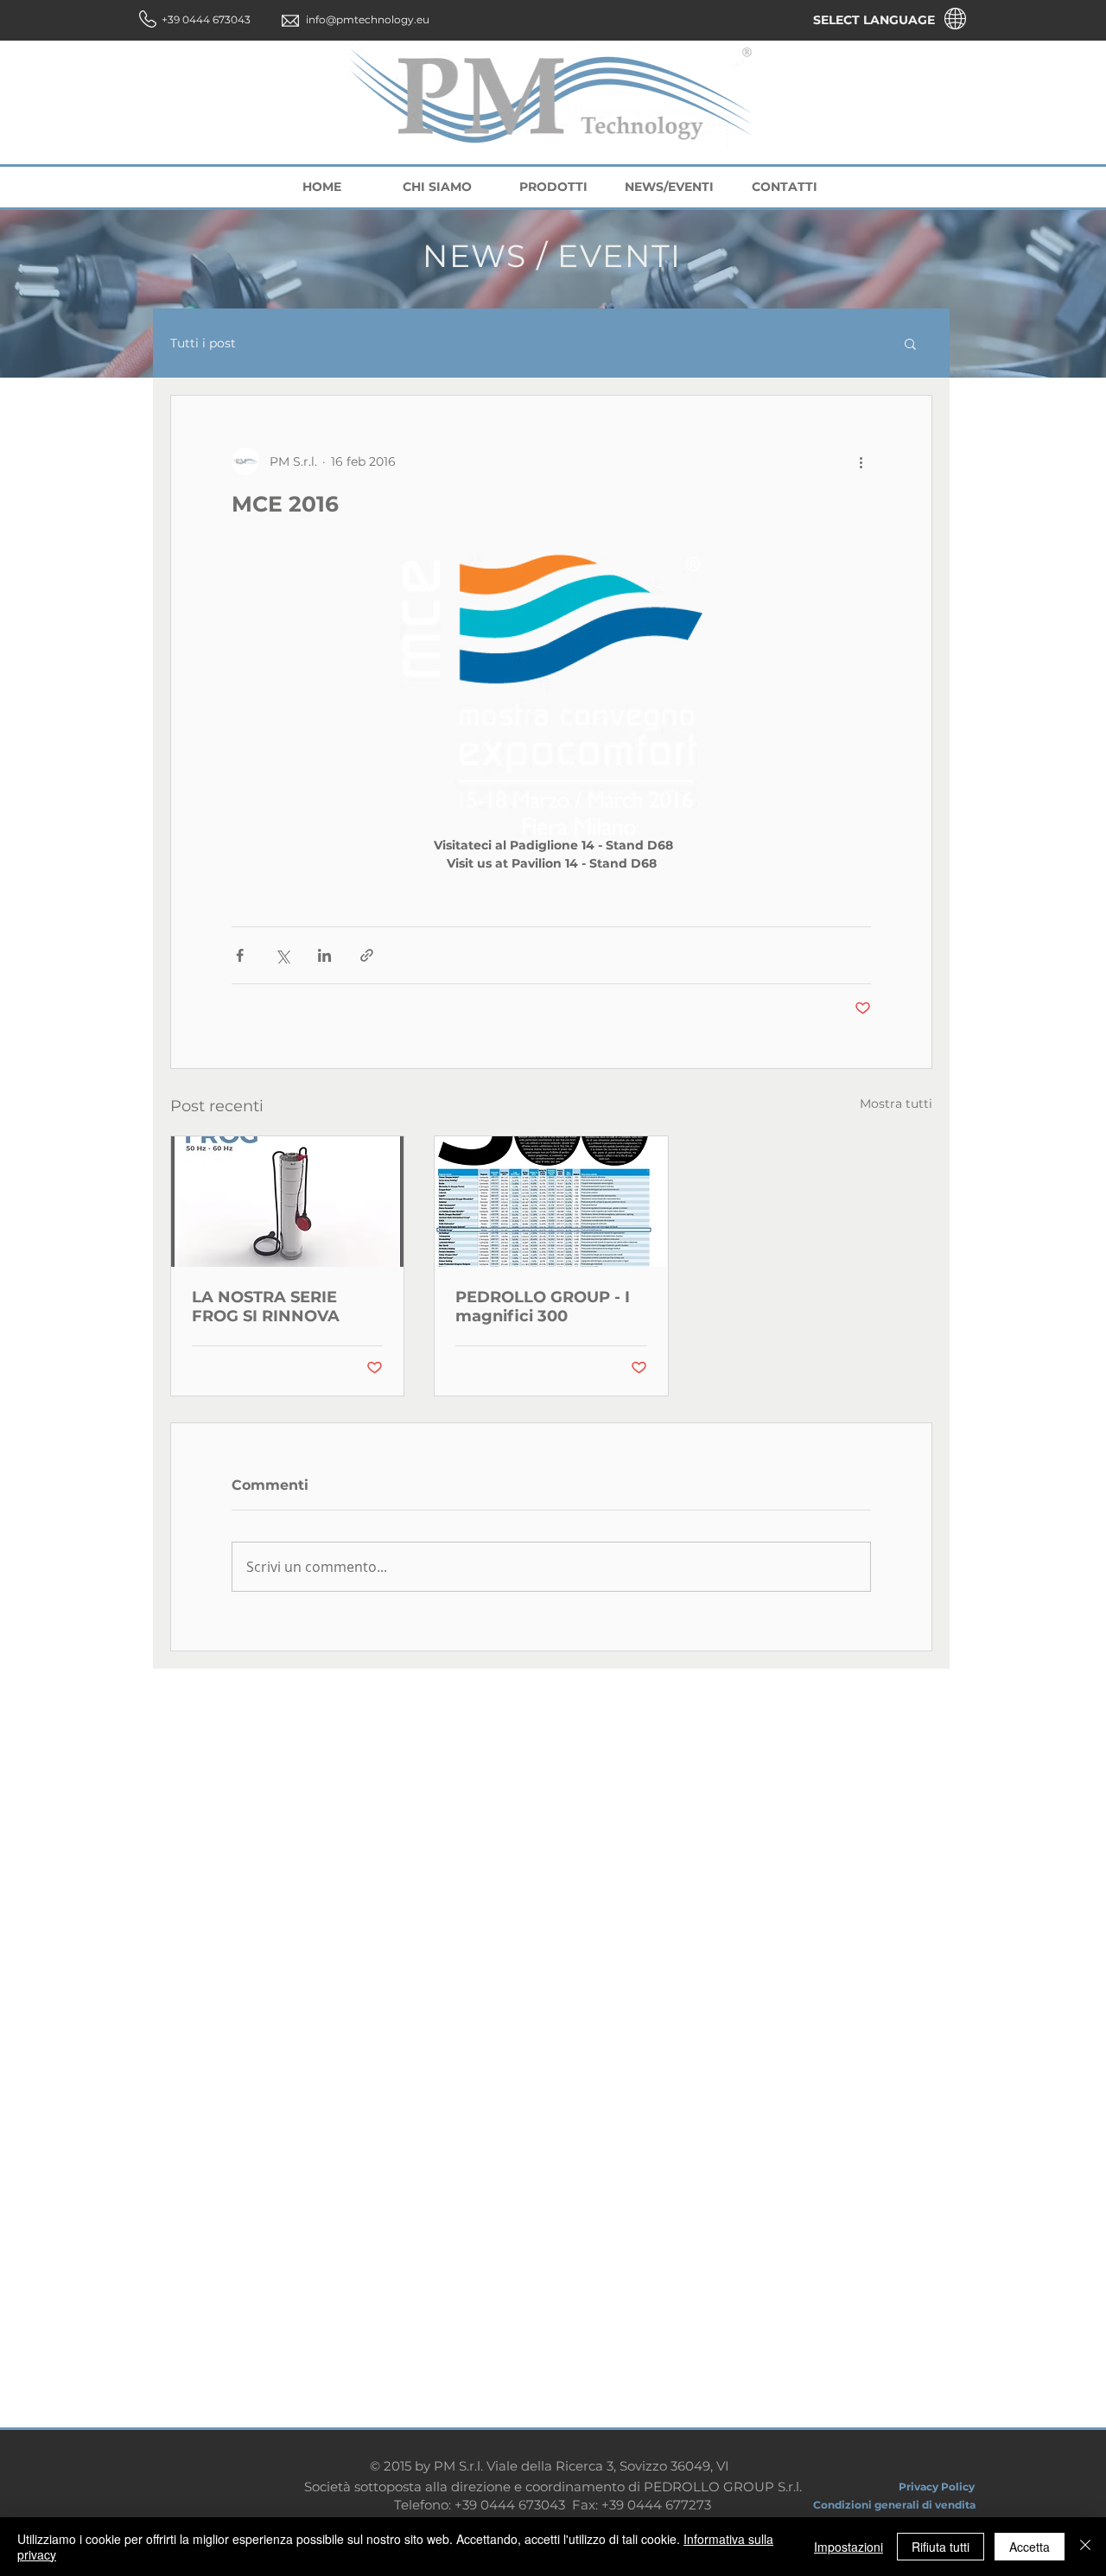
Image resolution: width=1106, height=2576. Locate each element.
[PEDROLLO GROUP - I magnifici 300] (551, 1202)
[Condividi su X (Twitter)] (282, 955)
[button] (910, 343)
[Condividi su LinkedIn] (324, 955)
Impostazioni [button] (849, 2547)
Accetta (1030, 2547)
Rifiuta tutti (941, 2547)
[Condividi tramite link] (367, 955)
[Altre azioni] (861, 461)
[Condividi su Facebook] (240, 955)
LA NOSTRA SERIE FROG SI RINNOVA (266, 1307)
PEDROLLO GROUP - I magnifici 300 (543, 1307)
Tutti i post (203, 343)
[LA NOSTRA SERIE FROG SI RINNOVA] (287, 1202)
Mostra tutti (896, 1104)
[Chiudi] (1085, 2547)
